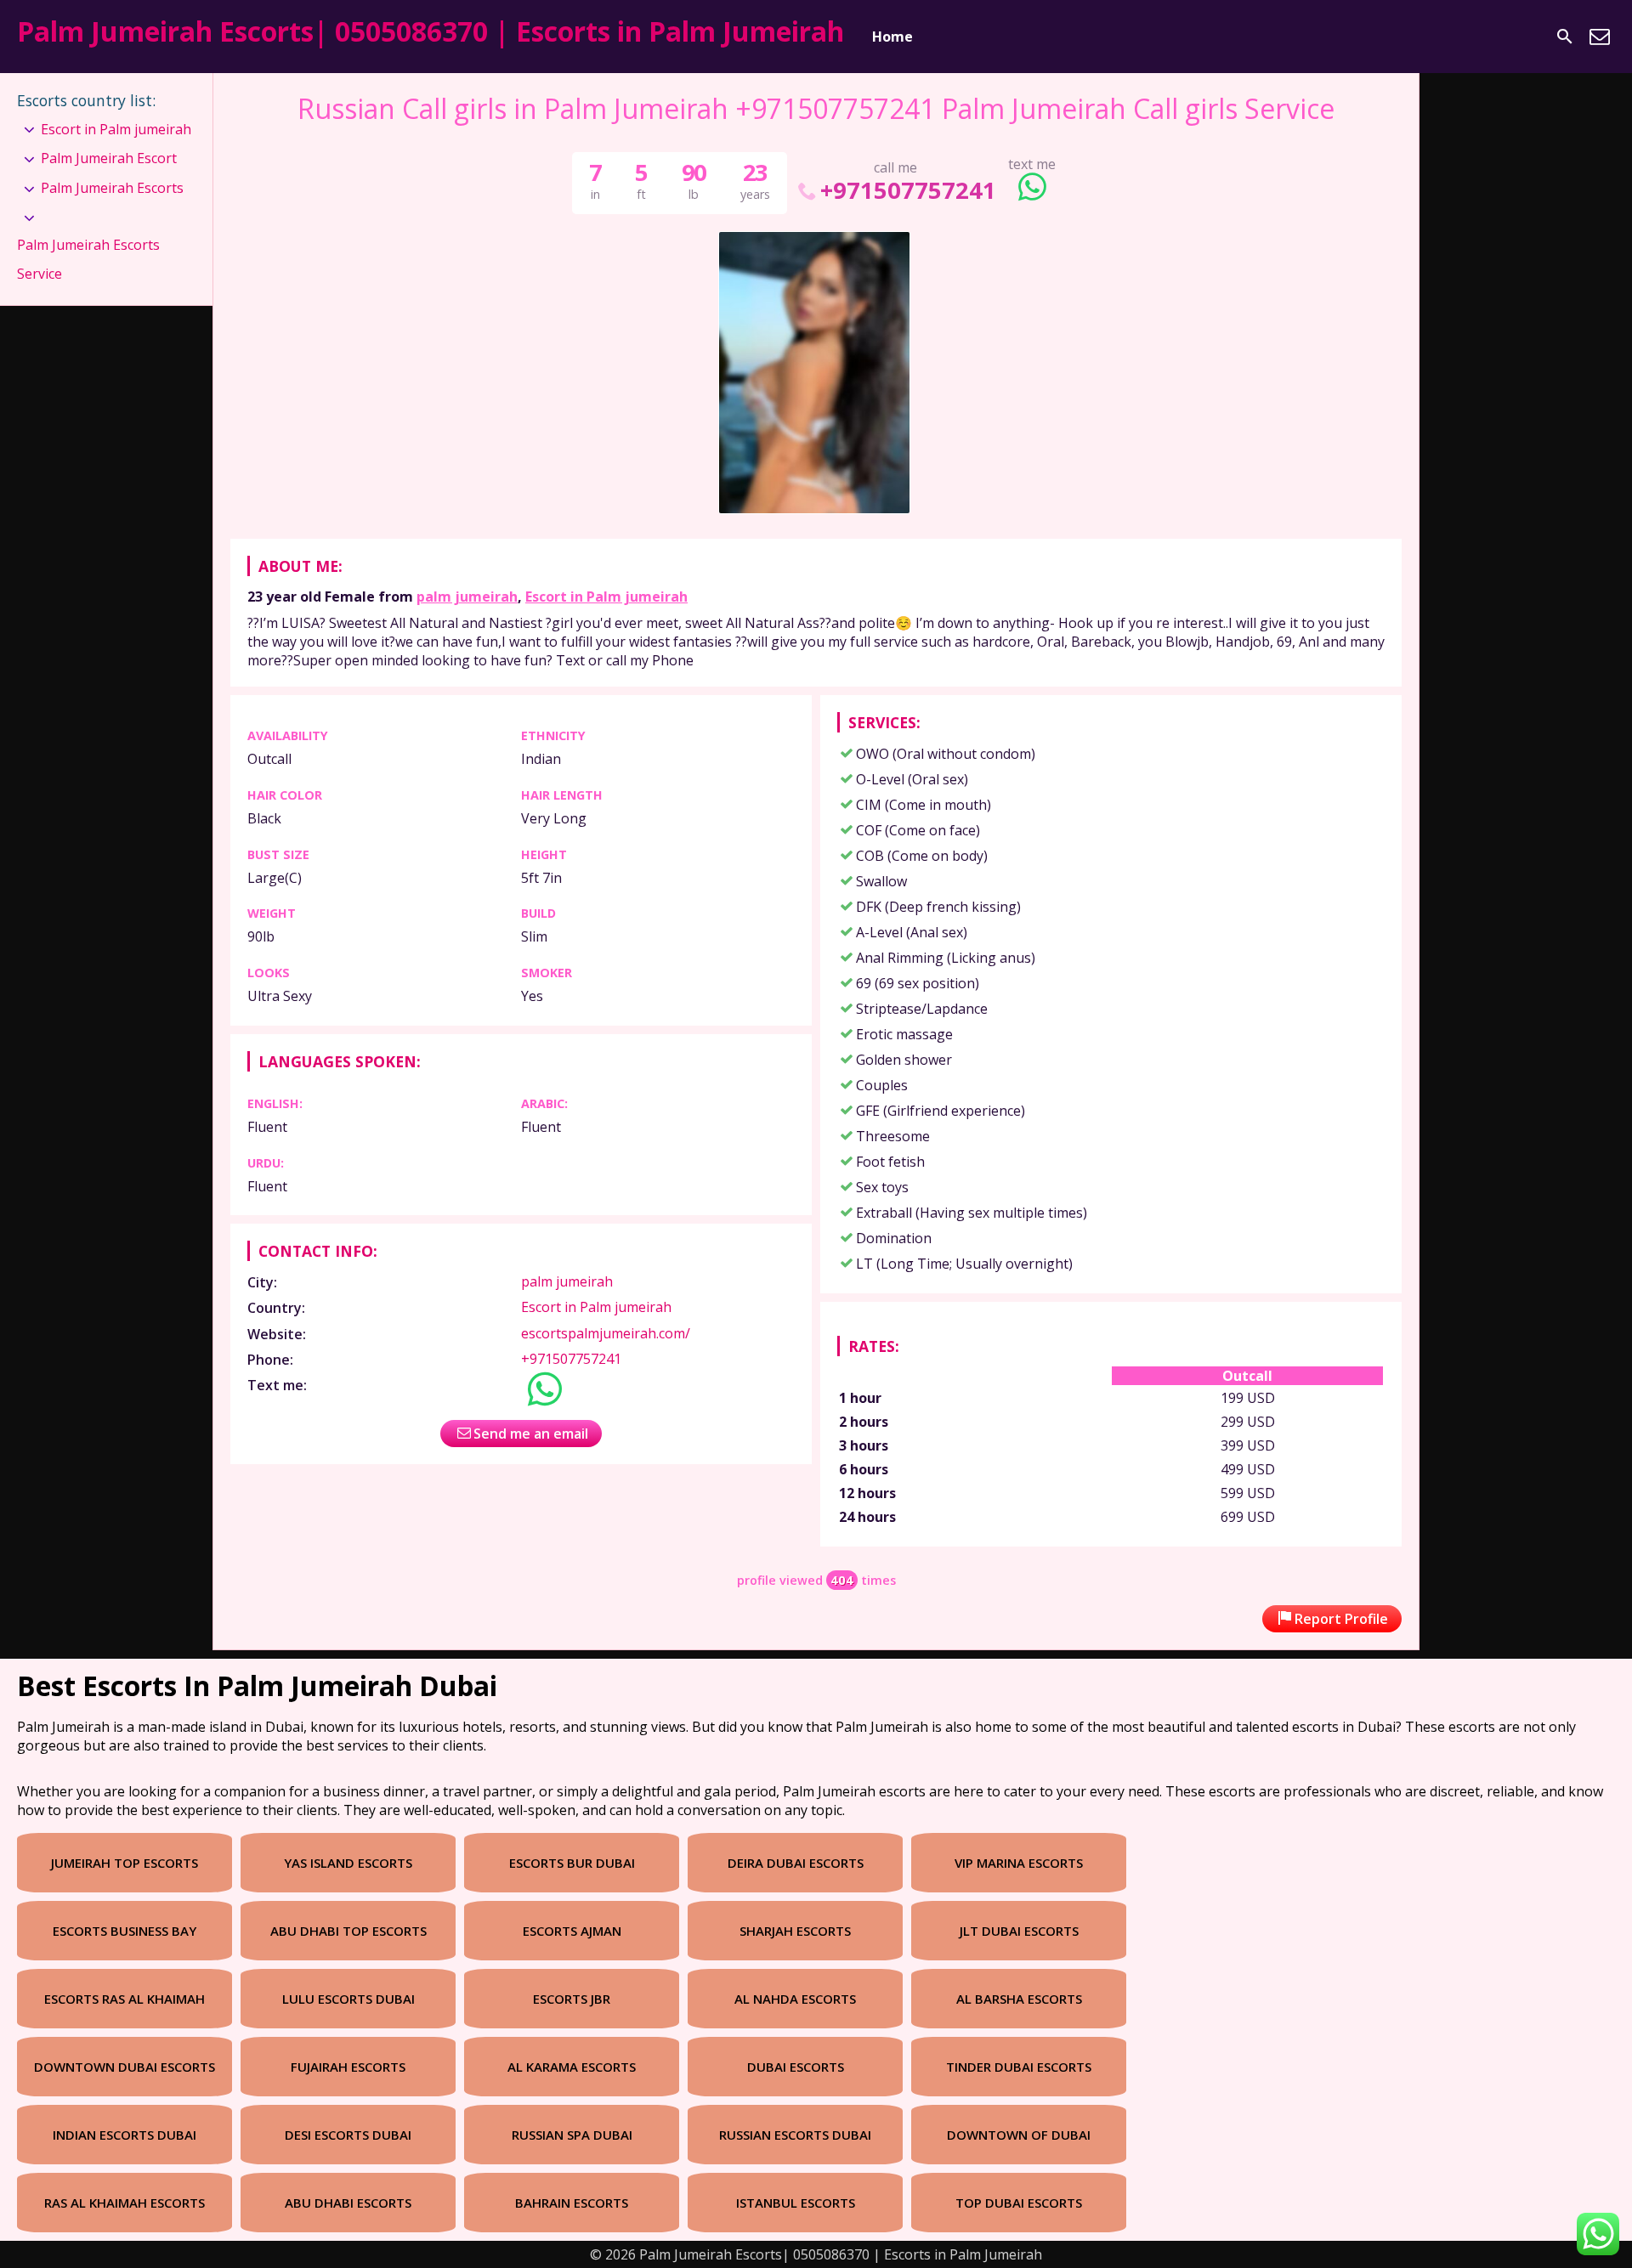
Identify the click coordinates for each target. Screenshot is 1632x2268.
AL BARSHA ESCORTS (1019, 1999)
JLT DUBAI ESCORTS (1019, 1931)
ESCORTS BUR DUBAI (572, 1863)
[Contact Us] (1600, 37)
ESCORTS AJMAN (572, 1931)
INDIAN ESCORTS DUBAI (125, 2135)
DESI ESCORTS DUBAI (348, 2135)
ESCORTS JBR (572, 1999)
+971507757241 (908, 190)
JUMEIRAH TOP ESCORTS (125, 1863)
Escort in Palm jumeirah (606, 597)
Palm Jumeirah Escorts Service (88, 259)
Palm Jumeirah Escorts (112, 188)
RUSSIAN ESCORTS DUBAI (795, 2135)
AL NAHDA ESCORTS (795, 1999)
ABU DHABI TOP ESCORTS (348, 1931)
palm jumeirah (467, 597)
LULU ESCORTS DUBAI (348, 1999)
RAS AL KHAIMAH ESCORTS (125, 2203)
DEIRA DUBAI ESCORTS (796, 1863)
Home (892, 37)
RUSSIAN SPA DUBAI (572, 2135)
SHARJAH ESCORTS (795, 1931)
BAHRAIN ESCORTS (572, 2203)
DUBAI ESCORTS (796, 2067)
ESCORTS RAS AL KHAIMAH (125, 1999)
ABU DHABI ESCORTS (348, 2203)
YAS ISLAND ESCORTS (348, 1863)
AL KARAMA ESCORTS (572, 2067)
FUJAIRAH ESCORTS (348, 2067)
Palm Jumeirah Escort (109, 158)
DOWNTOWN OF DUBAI (1019, 2135)
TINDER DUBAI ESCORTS (1019, 2067)
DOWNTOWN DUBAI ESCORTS (125, 2067)
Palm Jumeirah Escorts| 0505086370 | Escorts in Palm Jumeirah (431, 31)
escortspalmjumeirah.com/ (606, 1333)
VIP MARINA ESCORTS (1019, 1863)
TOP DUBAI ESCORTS (1019, 2203)
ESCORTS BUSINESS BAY (125, 1931)
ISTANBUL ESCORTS (796, 2203)
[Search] (1565, 37)
